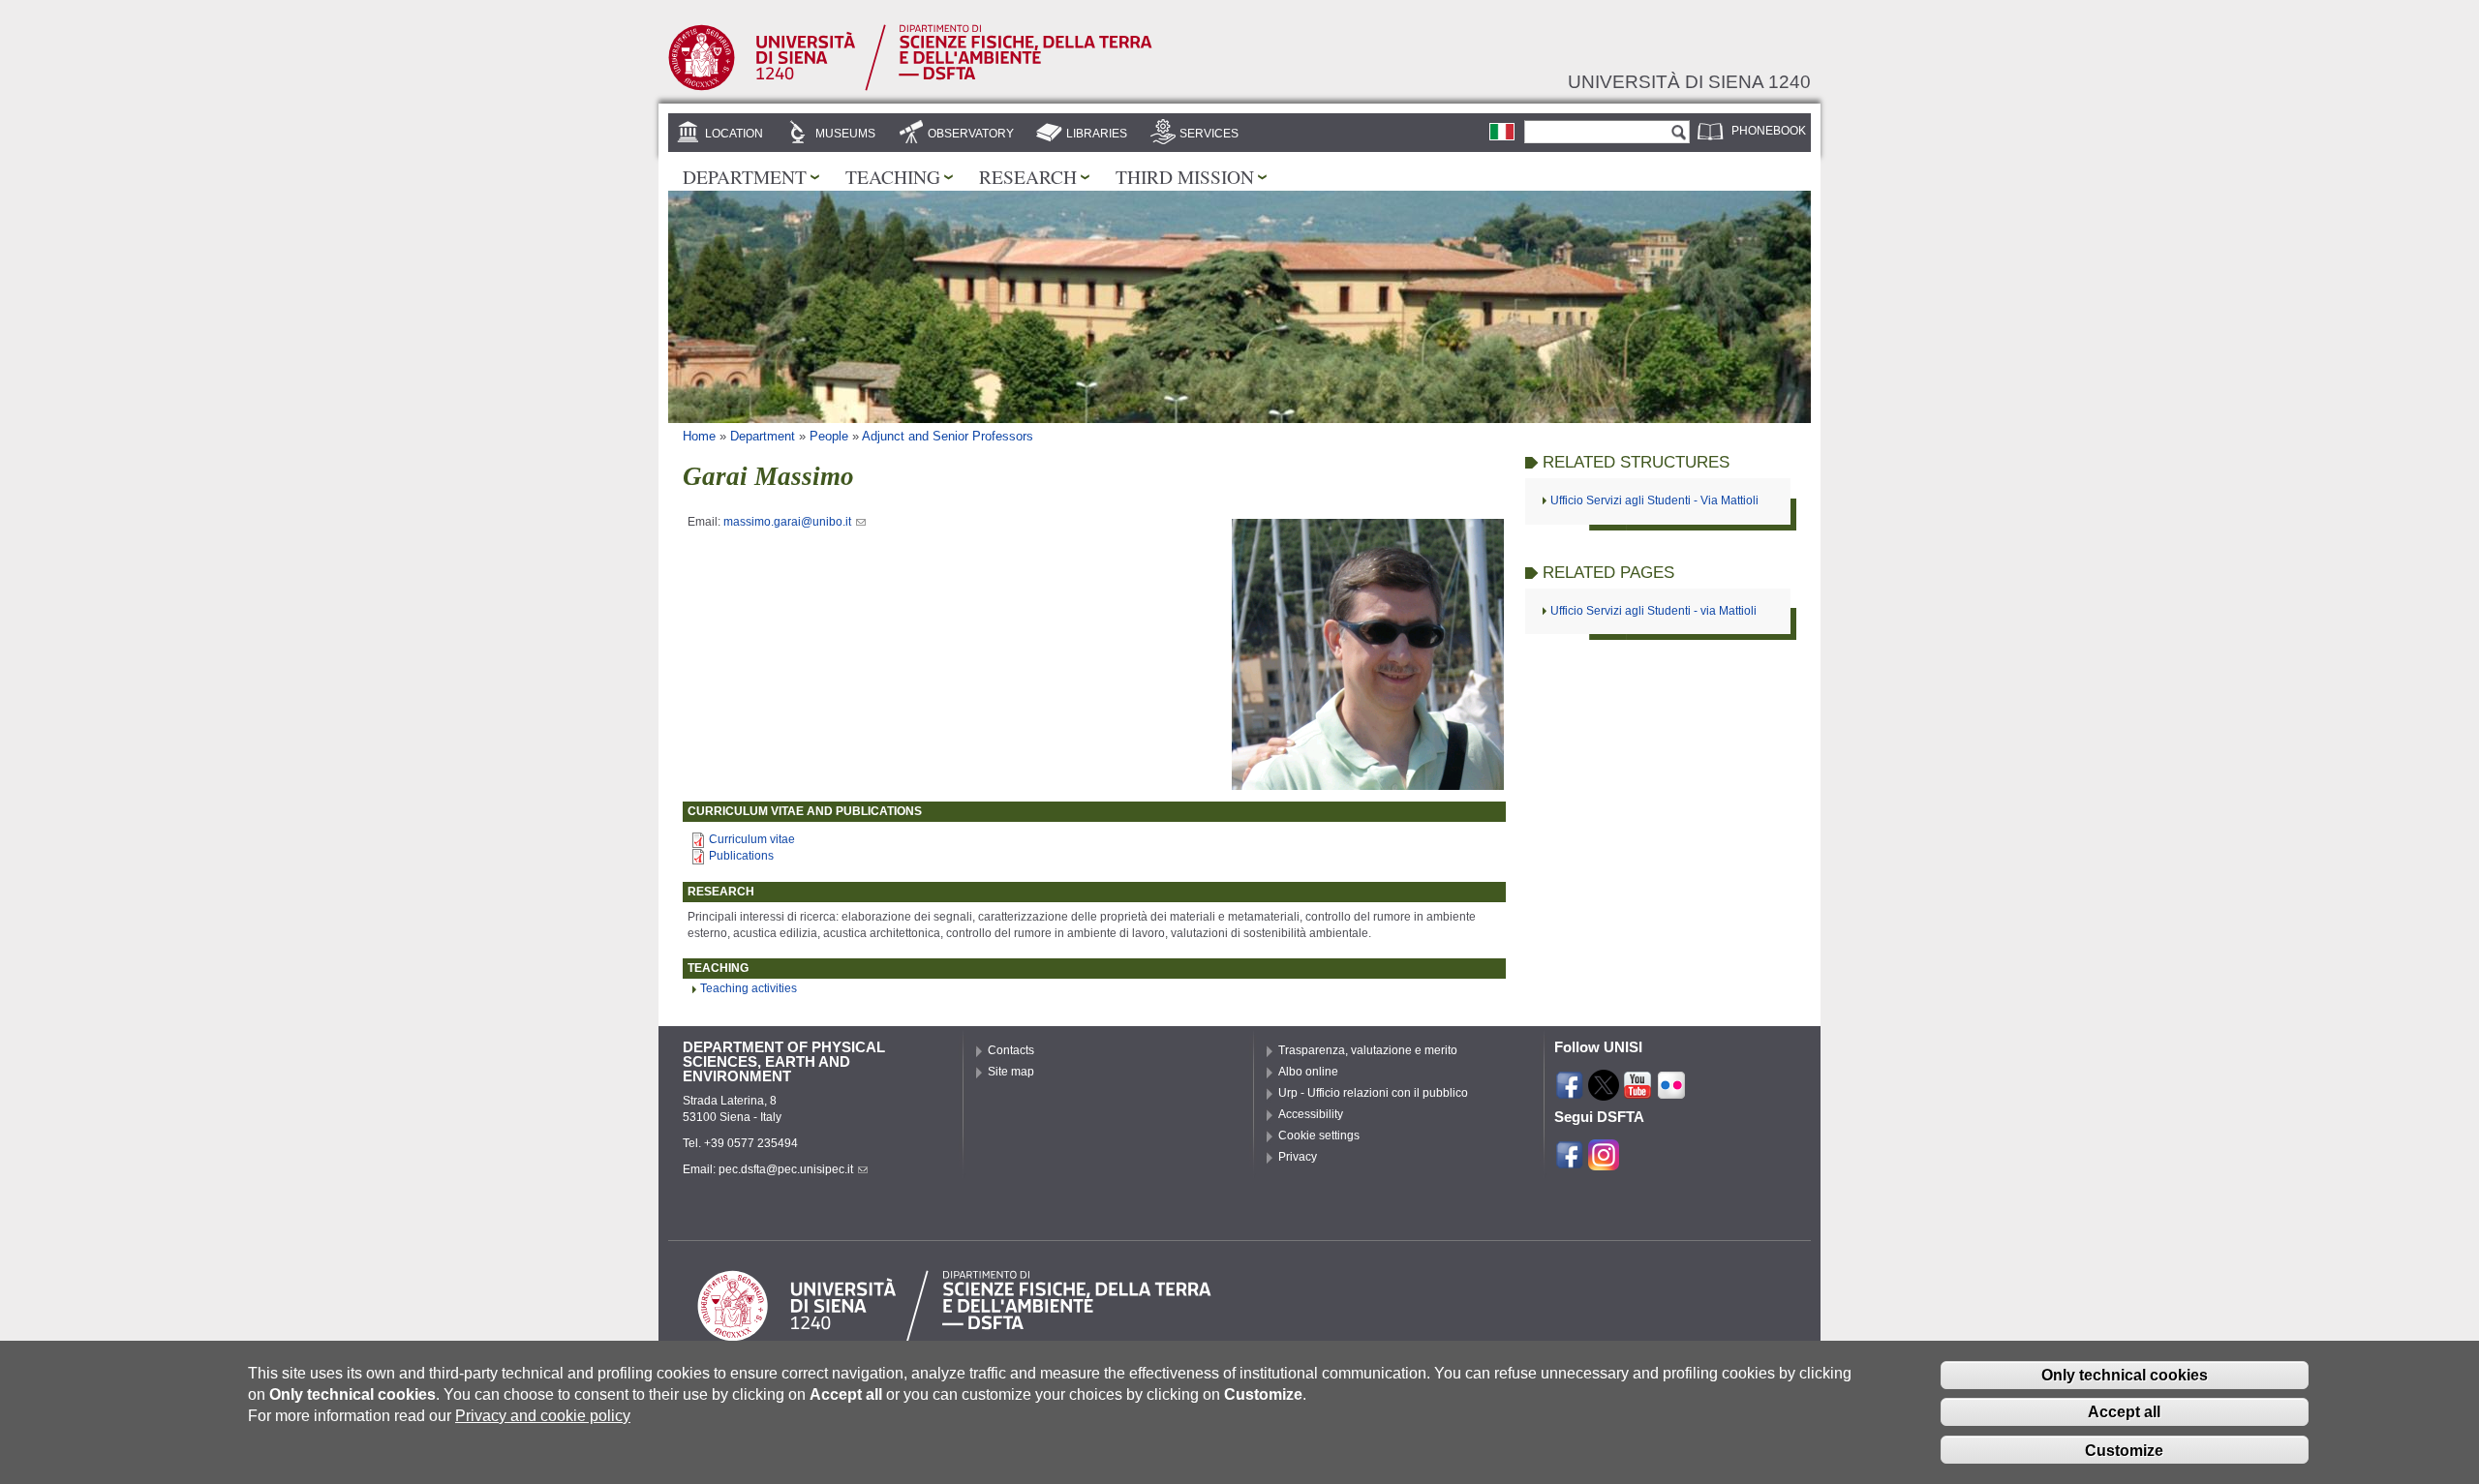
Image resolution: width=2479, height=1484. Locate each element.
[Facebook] (1570, 1092)
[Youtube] (1637, 1092)
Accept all (2124, 1412)
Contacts (1011, 1050)
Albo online (1308, 1072)
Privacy (1298, 1157)
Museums (845, 134)
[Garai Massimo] (1502, 132)
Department (745, 176)
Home (699, 436)
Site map (1011, 1072)
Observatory (971, 134)
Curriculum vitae (752, 839)
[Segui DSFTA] (1604, 1162)
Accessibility (1311, 1114)
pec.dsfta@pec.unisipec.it (786, 1169)
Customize (2124, 1450)
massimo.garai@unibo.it (787, 522)
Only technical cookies (2125, 1374)
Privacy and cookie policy (543, 1416)
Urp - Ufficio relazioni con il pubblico (1373, 1093)
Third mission (1185, 176)
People (829, 436)
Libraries (1097, 134)
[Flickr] (1671, 1092)
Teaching (893, 176)
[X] (1604, 1092)
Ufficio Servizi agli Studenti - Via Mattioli (1654, 500)
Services (1209, 134)
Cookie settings (1319, 1136)
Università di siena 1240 (1689, 81)
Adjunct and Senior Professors (948, 436)
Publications (741, 856)
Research (1028, 176)
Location (734, 134)
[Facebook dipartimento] (1570, 1162)
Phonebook (1769, 131)
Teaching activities (749, 988)
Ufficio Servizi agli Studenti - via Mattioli (1653, 611)
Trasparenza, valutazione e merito (1368, 1050)
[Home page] (910, 87)
